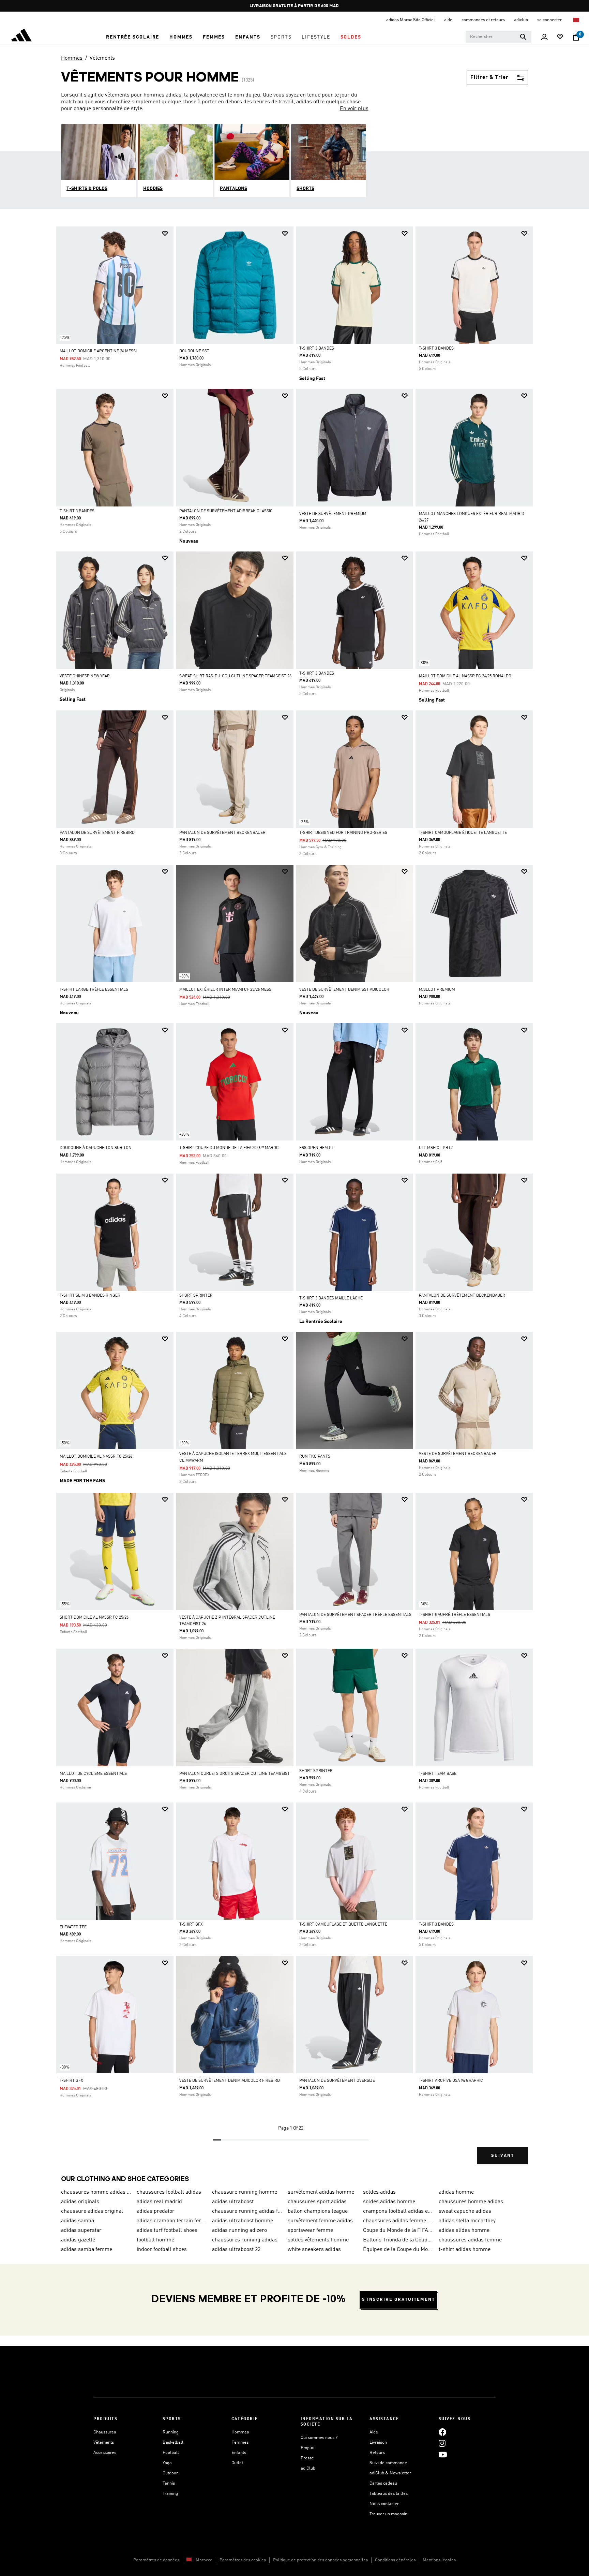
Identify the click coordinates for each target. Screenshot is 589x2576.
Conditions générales (395, 2560)
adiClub (308, 2468)
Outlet (237, 2463)
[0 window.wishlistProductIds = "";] (560, 37)
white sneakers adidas (314, 2250)
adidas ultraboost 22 (236, 2250)
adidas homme (456, 2192)
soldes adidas (379, 2192)
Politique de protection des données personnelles (320, 2560)
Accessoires (105, 2453)
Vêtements (102, 58)
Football (171, 2453)
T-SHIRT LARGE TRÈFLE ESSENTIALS (94, 990)
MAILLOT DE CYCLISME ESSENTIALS (93, 1774)
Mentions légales (439, 2560)
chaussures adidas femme (470, 2240)
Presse (307, 2458)
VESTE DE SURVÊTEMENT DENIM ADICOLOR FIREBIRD (230, 2081)
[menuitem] (133, 37)
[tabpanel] (294, 1201)
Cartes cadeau (383, 2483)
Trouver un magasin (388, 2514)
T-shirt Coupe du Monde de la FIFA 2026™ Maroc (229, 1148)
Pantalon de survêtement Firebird (97, 833)
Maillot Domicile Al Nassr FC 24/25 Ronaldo (465, 676)
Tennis (169, 2483)
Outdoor (170, 2473)
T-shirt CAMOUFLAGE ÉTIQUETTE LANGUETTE (463, 833)
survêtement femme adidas (320, 2221)
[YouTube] (443, 2455)
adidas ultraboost (233, 2202)
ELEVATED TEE (73, 1927)
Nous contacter (384, 2504)
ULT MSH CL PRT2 (436, 1148)
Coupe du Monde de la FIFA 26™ (398, 2231)
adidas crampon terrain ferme (172, 2221)
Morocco (204, 2560)
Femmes (240, 2442)
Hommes (72, 58)
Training (170, 2494)
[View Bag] (576, 37)
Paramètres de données (156, 2560)
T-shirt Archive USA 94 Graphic (451, 2081)
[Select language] (577, 20)
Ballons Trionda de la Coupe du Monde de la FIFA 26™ (398, 2240)
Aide (374, 2432)
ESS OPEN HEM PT (317, 1148)
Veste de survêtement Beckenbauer (458, 1454)
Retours (377, 2453)
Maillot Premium (437, 990)
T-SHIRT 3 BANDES (317, 349)
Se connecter (550, 20)
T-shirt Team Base (438, 1774)
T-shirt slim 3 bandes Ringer (90, 1296)
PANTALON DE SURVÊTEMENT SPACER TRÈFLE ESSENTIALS (355, 1615)
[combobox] (499, 37)
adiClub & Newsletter (390, 2473)
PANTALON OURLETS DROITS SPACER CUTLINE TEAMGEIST (235, 1774)
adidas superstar (81, 2231)
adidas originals (80, 2202)
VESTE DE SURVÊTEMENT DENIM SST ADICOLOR (344, 990)
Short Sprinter (196, 1296)
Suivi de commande (388, 2463)
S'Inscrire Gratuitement (398, 2300)
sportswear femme (310, 2231)
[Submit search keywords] (523, 37)
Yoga (167, 2463)
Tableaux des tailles (389, 2494)
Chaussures (105, 2432)
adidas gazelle (78, 2240)
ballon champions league (318, 2211)
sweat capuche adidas (465, 2211)
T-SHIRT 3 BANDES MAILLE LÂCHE (331, 1298)
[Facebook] (442, 2432)
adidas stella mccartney (467, 2221)
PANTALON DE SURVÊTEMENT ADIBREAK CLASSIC (226, 511)
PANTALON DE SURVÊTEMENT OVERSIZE (337, 2081)
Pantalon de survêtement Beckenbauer (222, 833)
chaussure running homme (245, 2192)
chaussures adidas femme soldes (398, 2221)
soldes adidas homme (389, 2202)
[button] (133, 37)
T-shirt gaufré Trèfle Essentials (455, 1615)
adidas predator (156, 2211)
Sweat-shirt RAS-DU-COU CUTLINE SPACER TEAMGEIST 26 (235, 676)
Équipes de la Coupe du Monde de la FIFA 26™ (398, 2250)
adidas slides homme (464, 2231)
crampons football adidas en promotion (398, 2211)
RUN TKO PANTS (315, 1457)
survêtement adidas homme (321, 2192)
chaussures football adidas (169, 2192)
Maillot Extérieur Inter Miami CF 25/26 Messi (226, 990)
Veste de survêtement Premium (333, 514)
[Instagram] (442, 2443)
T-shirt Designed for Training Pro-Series (343, 833)
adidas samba (78, 2221)
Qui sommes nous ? (319, 2438)
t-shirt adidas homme (465, 2250)
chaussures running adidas (245, 2240)
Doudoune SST (194, 351)
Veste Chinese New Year (85, 676)
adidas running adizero (239, 2231)
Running (171, 2432)
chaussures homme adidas (471, 2202)
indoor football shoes (162, 2250)
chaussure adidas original (92, 2211)
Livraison (378, 2442)
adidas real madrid (159, 2202)
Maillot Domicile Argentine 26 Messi (98, 351)
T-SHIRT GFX (191, 1925)
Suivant (503, 2156)
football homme (155, 2240)
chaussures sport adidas (317, 2202)
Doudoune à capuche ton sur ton (96, 1148)
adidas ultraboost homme (243, 2221)
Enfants (239, 2453)
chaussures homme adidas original (96, 2192)
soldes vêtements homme (318, 2240)
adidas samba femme (87, 2250)
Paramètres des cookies (243, 2560)
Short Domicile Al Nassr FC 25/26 (94, 1618)
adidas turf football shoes (167, 2231)
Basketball (173, 2442)
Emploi (307, 2448)
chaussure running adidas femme (247, 2211)
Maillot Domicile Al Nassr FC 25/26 (96, 1457)
